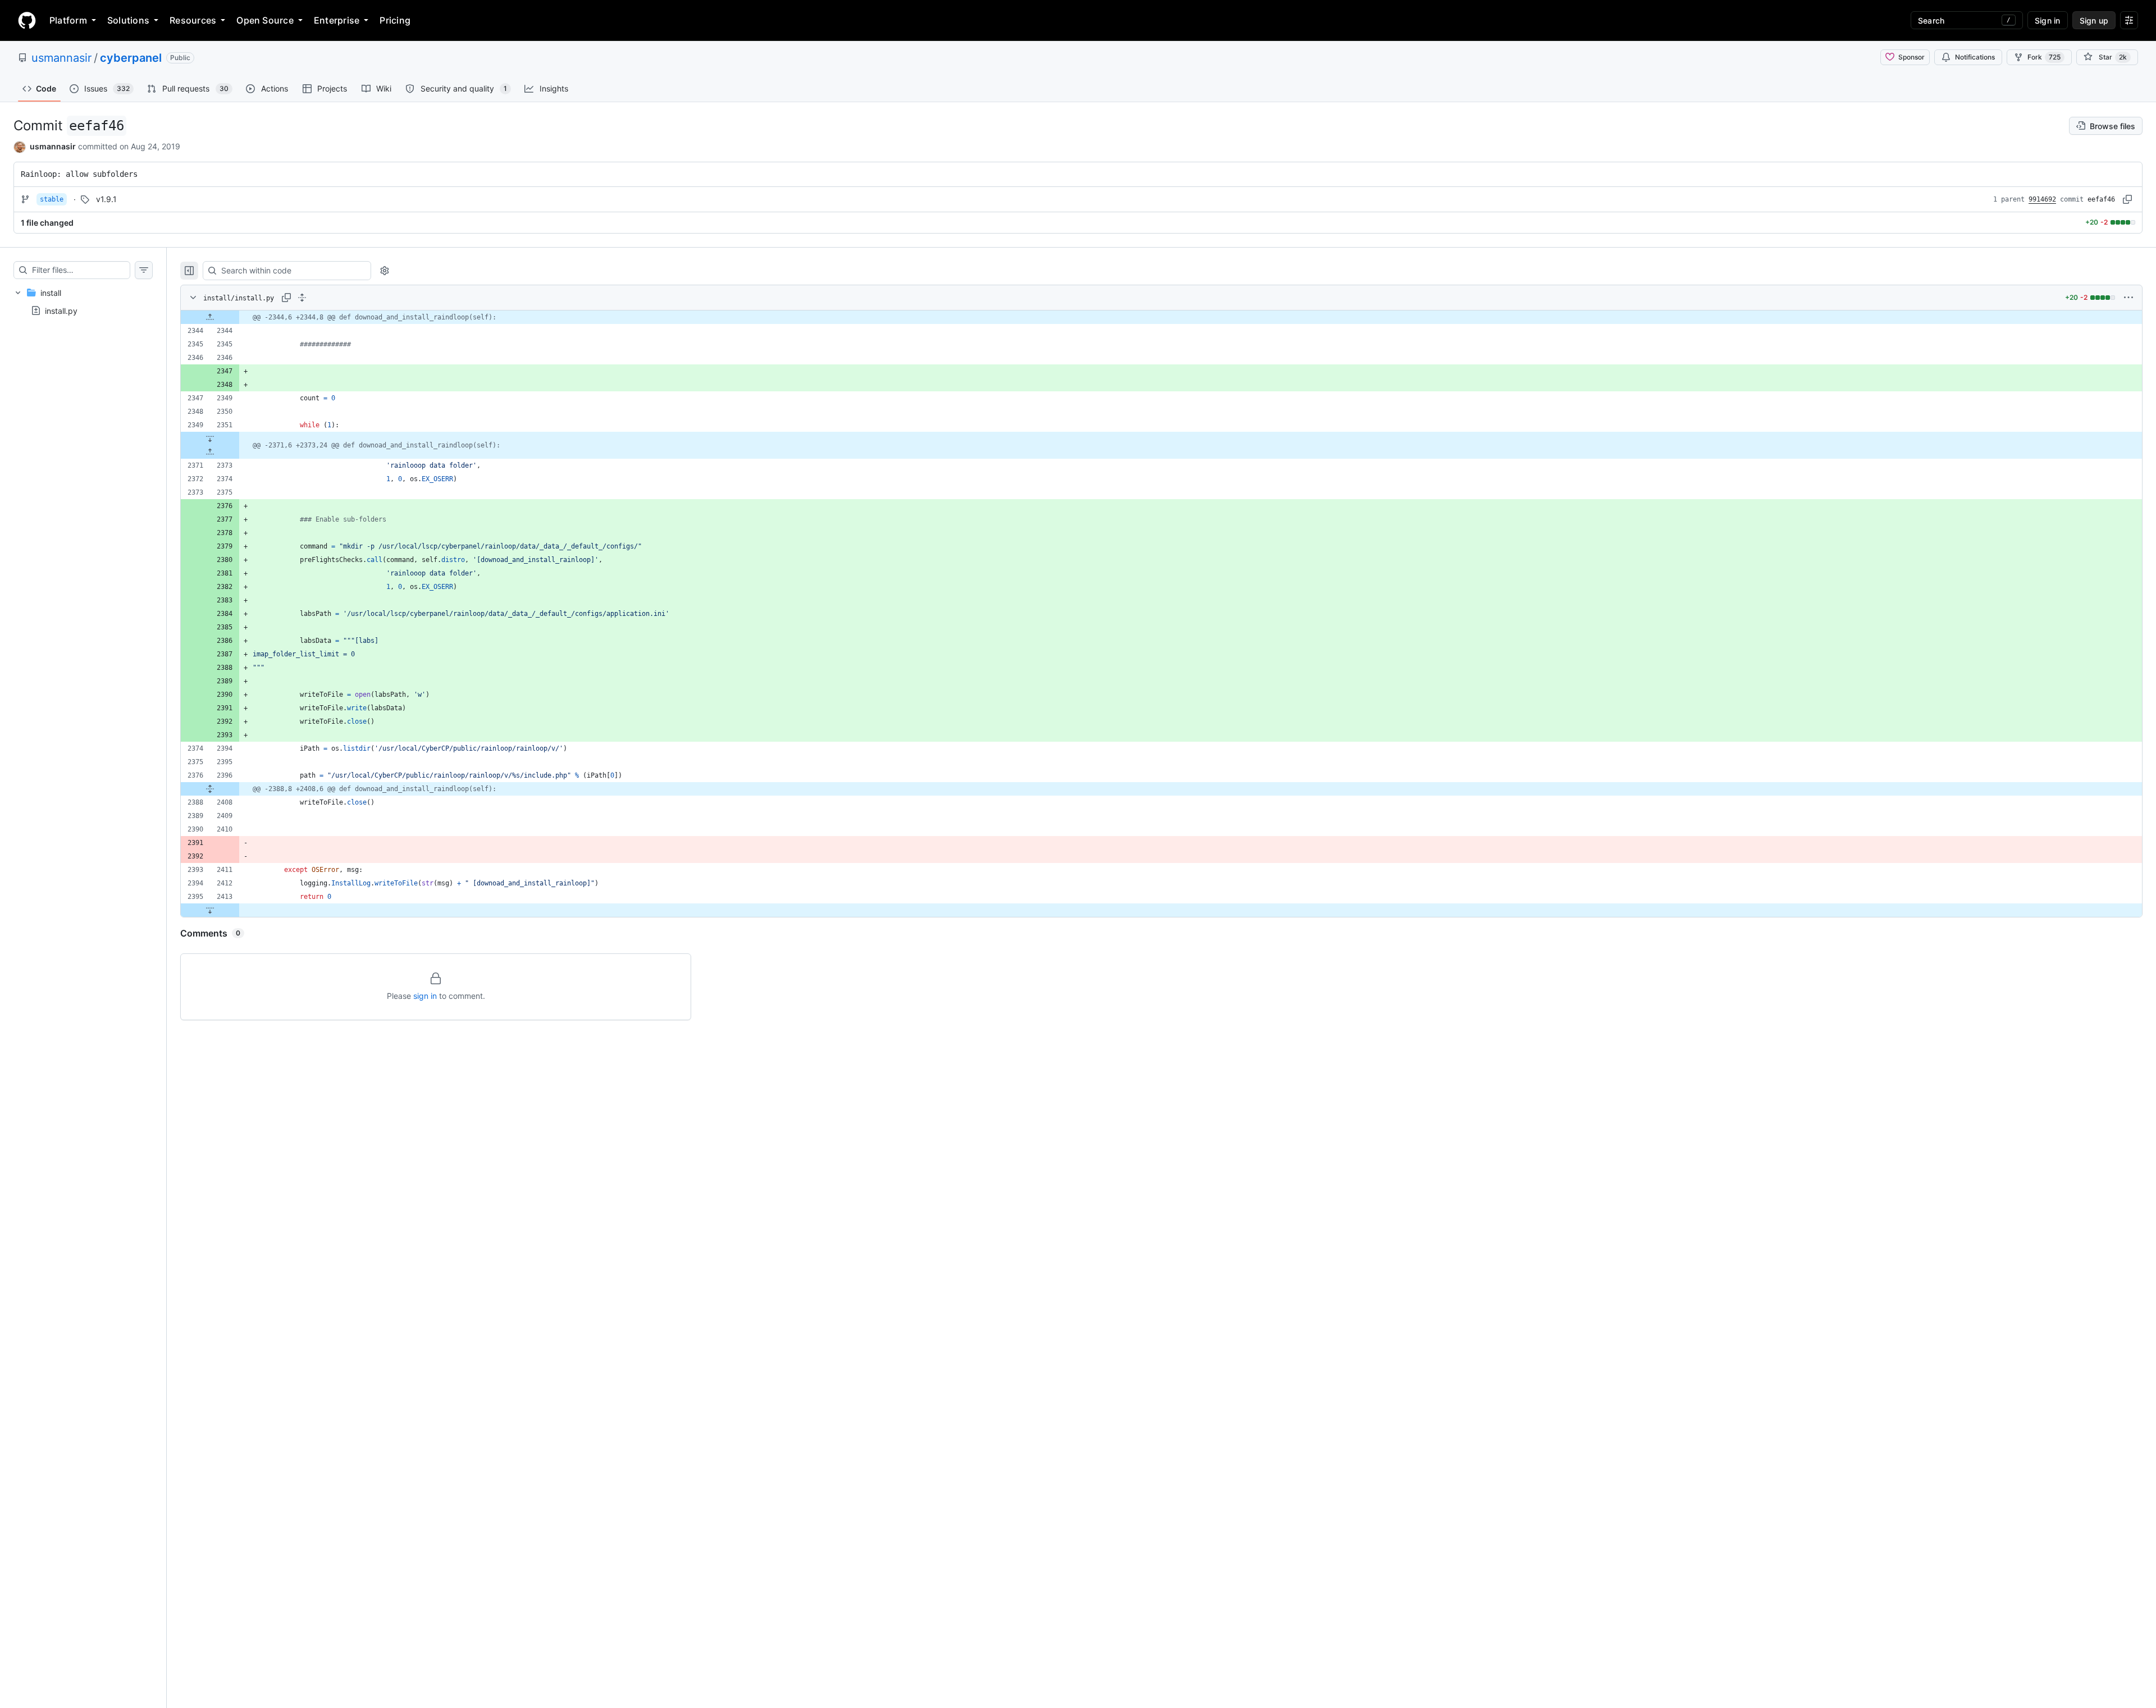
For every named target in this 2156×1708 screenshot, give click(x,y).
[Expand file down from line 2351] (210, 439)
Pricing (395, 20)
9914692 (2042, 199)
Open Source (265, 20)
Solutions (128, 20)
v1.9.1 (106, 199)
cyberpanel (131, 58)
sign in (425, 996)
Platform (68, 20)
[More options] (2128, 298)
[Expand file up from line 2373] (210, 452)
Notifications (1975, 57)
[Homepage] (27, 20)
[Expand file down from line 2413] (210, 910)
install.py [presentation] (61, 310)
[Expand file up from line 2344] (210, 317)
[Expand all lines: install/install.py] (302, 298)
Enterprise (337, 20)
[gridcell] (1161, 317)
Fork (2044, 57)
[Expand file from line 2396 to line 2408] (210, 789)
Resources (193, 20)
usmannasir (61, 58)
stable (52, 199)
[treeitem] (83, 302)
